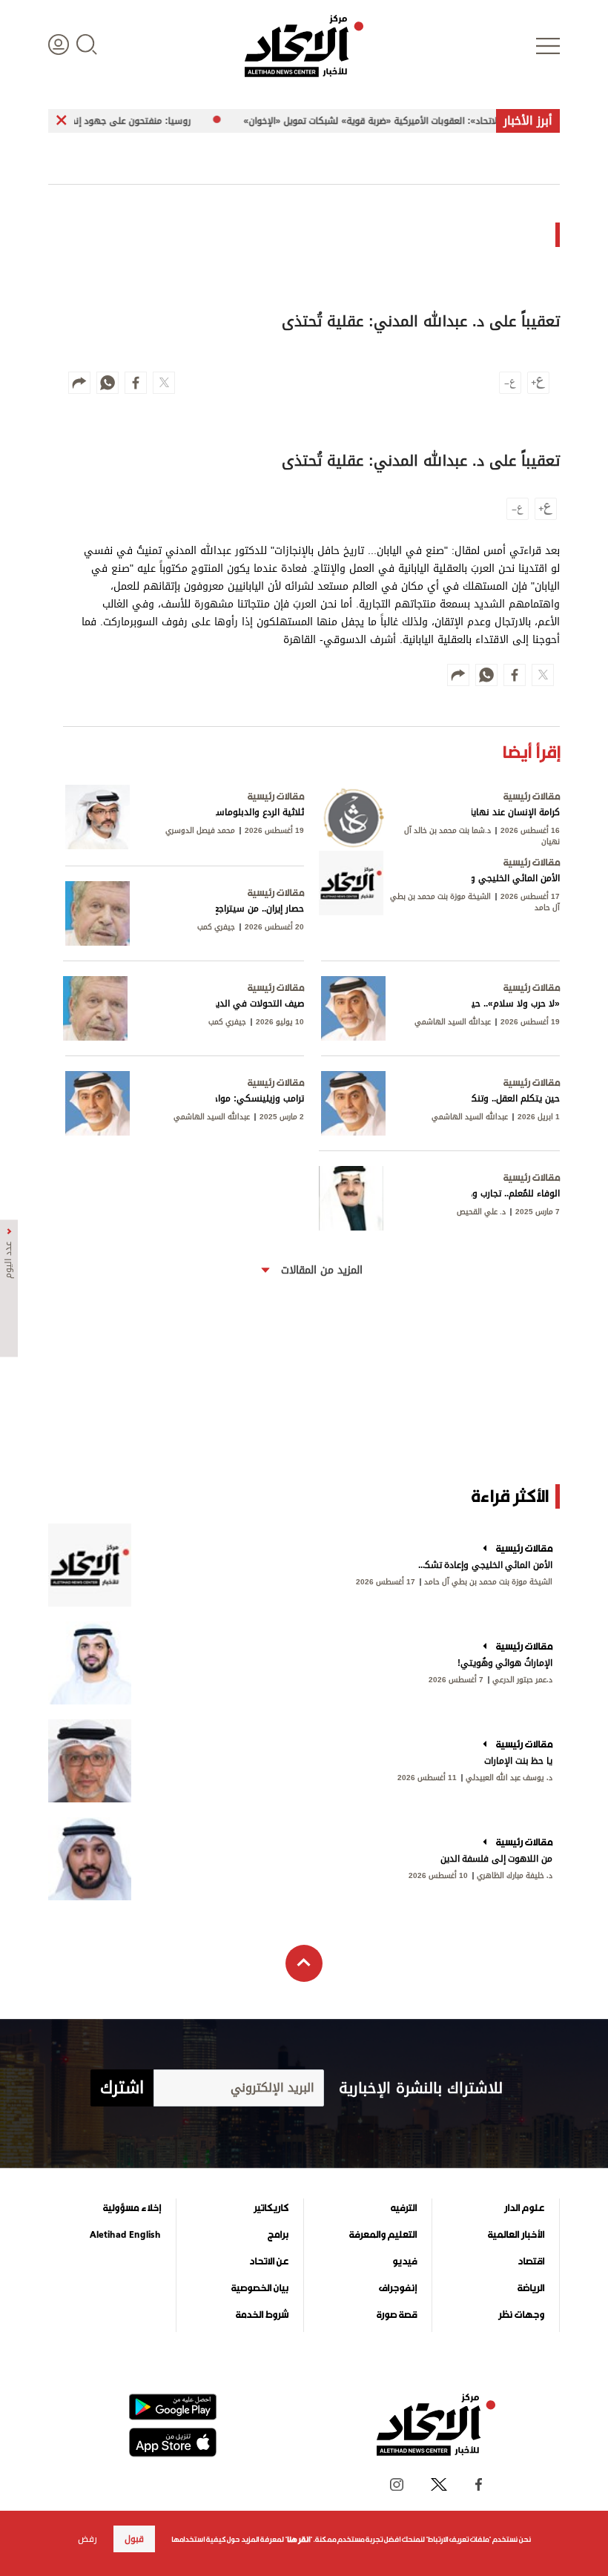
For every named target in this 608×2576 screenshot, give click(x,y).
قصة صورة (397, 2315)
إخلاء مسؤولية (132, 2208)
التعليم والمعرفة (383, 2235)
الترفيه (404, 2208)
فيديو (404, 2262)
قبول (134, 2539)
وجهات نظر (521, 2315)
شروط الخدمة (262, 2315)
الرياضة (531, 2288)
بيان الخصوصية (260, 2288)
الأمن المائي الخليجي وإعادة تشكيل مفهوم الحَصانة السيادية (484, 1565)
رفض (87, 2539)
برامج (278, 2235)
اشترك (122, 2088)
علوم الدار (524, 2208)
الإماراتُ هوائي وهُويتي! (505, 1663)
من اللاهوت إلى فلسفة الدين (496, 1859)
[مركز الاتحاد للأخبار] (304, 46)
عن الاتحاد (269, 2262)
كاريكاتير (271, 2208)
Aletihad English (125, 2235)
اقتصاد (531, 2262)
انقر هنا (298, 2539)
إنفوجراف (398, 2288)
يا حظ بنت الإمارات (518, 1761)
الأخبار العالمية (516, 2235)
